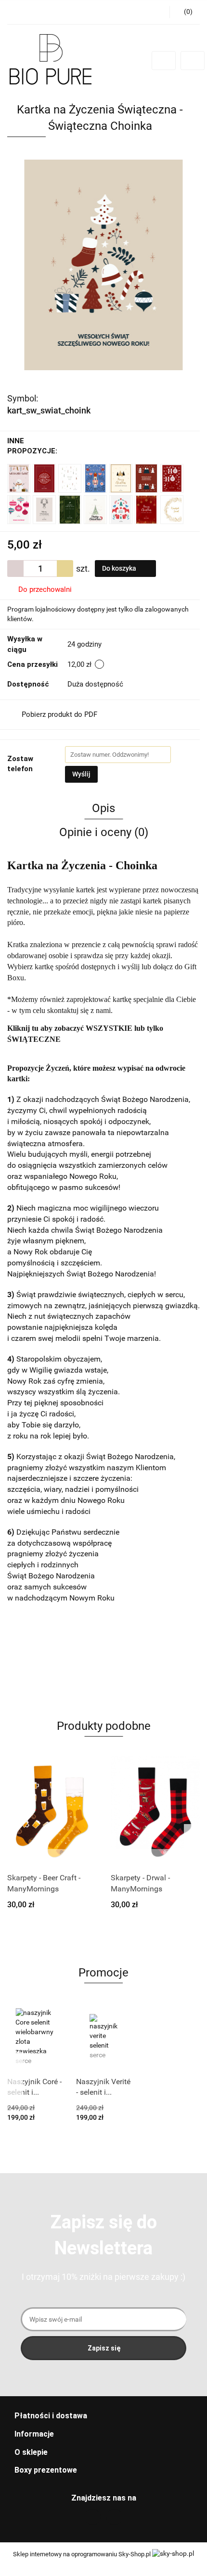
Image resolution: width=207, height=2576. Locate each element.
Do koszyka (120, 568)
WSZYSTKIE (109, 1028)
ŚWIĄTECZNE (34, 1039)
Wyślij (81, 774)
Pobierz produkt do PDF (59, 714)
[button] (103, 2416)
